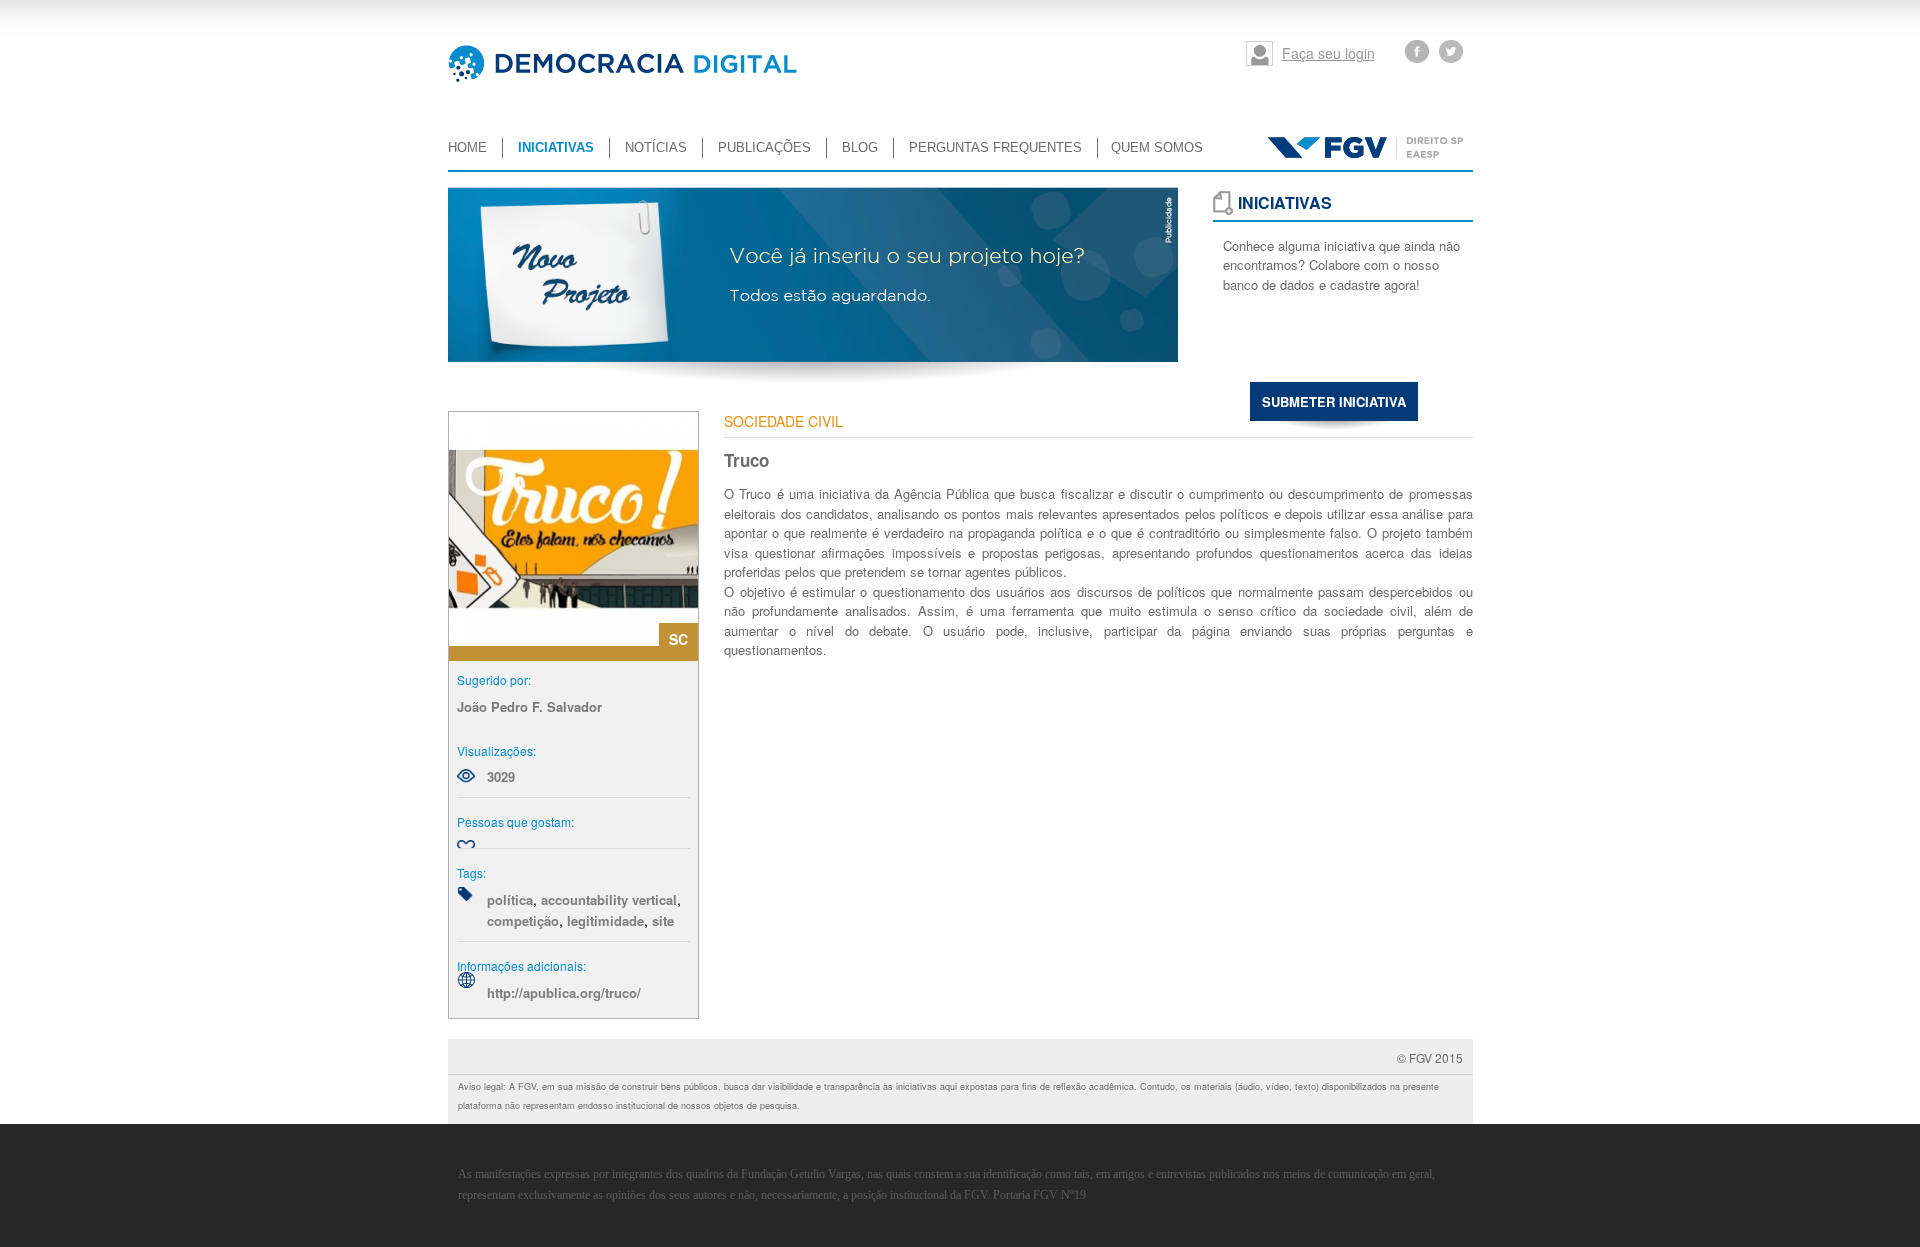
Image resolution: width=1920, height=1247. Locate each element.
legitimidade (605, 920)
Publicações (764, 147)
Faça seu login (1328, 53)
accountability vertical (609, 899)
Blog (860, 147)
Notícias (656, 147)
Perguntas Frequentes (995, 147)
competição (523, 920)
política (510, 899)
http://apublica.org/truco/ (564, 992)
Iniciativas (556, 147)
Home (467, 147)
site (663, 920)
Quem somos (1157, 147)
